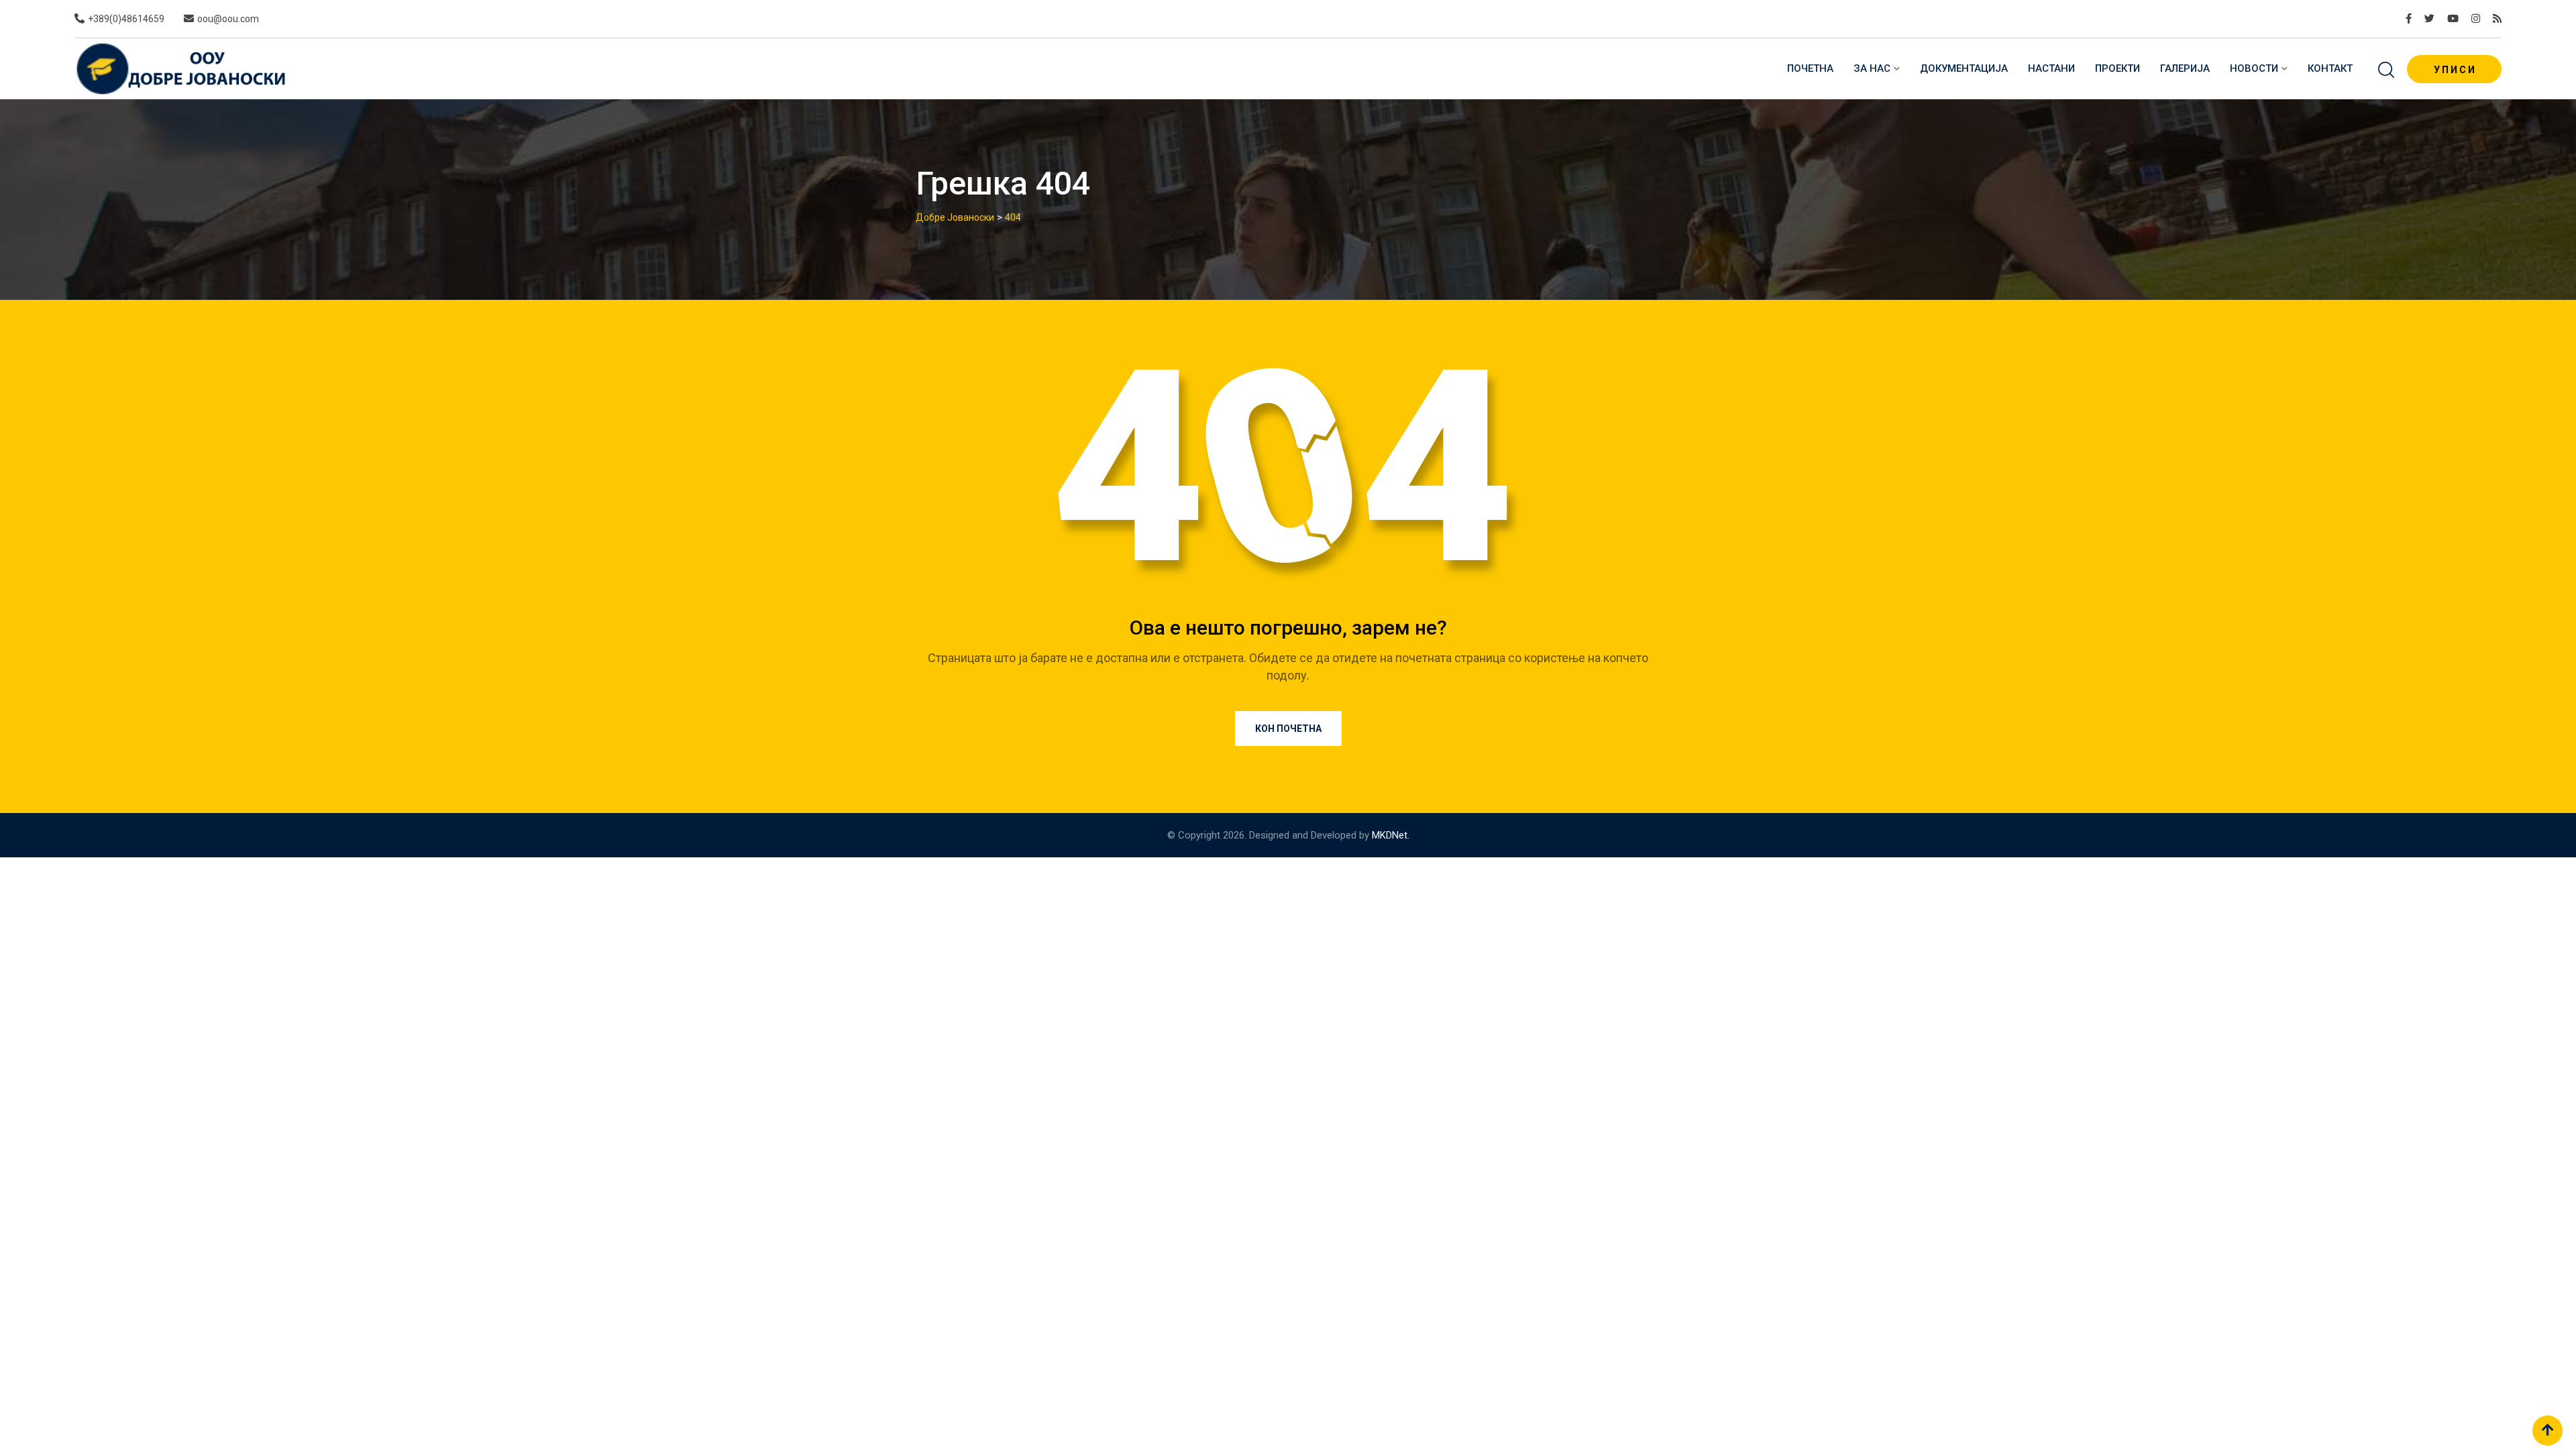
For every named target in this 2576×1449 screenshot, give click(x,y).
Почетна (1810, 68)
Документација (1964, 68)
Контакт (2330, 68)
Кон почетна (1288, 729)
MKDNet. (1391, 835)
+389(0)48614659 (126, 19)
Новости (2254, 68)
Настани (2051, 68)
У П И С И (2454, 70)
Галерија (2185, 68)
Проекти (2117, 68)
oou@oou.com (228, 19)
